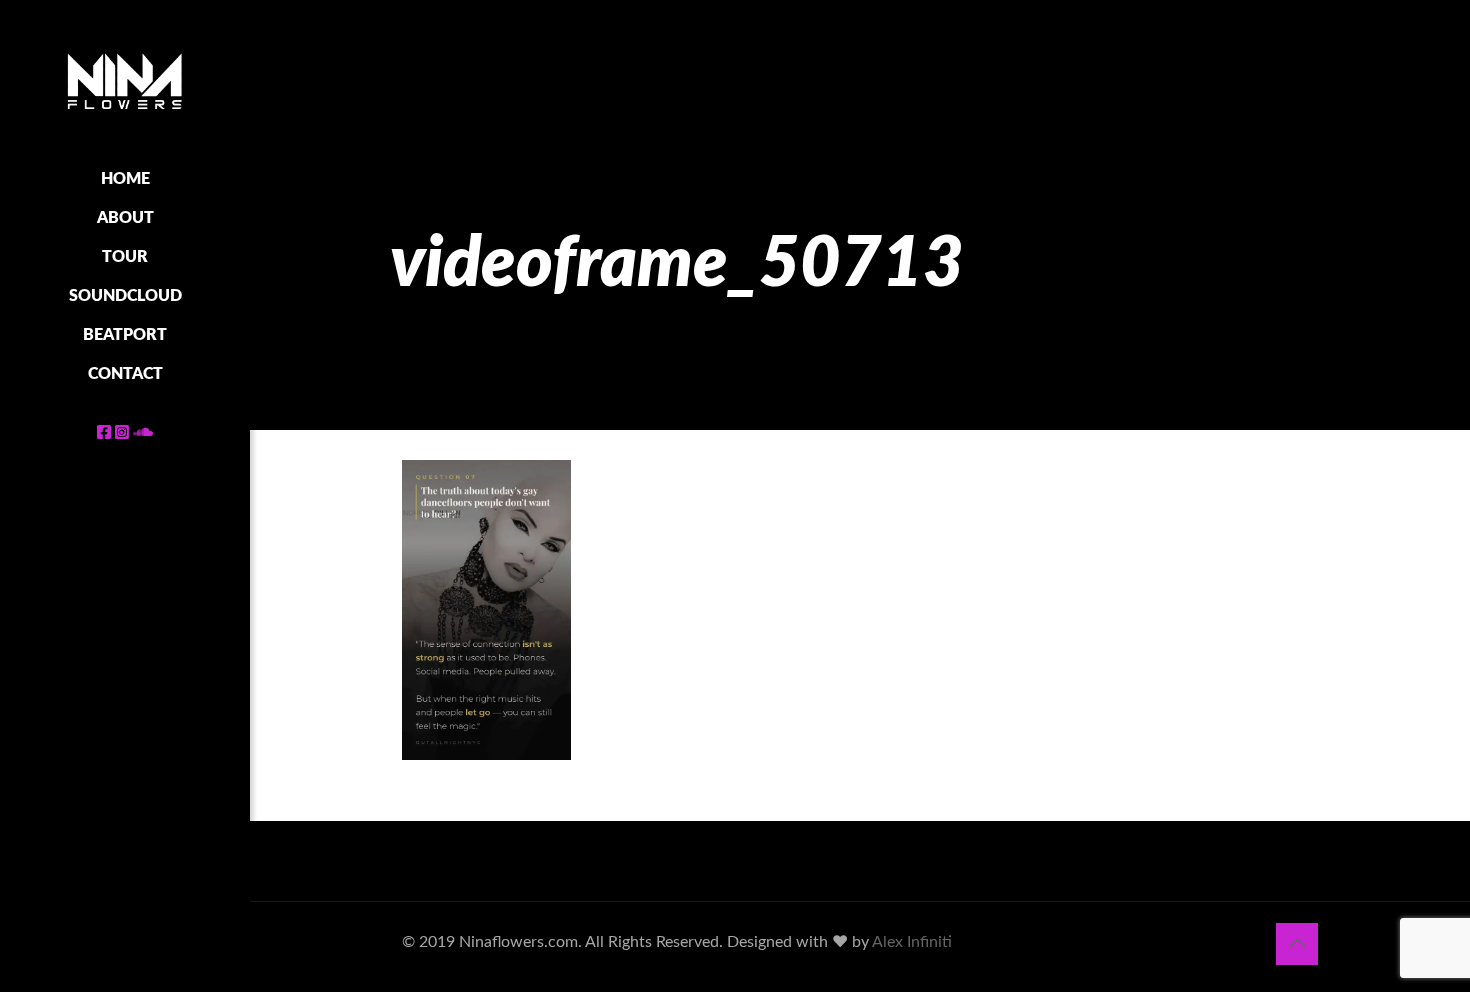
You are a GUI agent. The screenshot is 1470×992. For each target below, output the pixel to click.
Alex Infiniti (912, 942)
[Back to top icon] (1297, 944)
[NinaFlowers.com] (125, 80)
